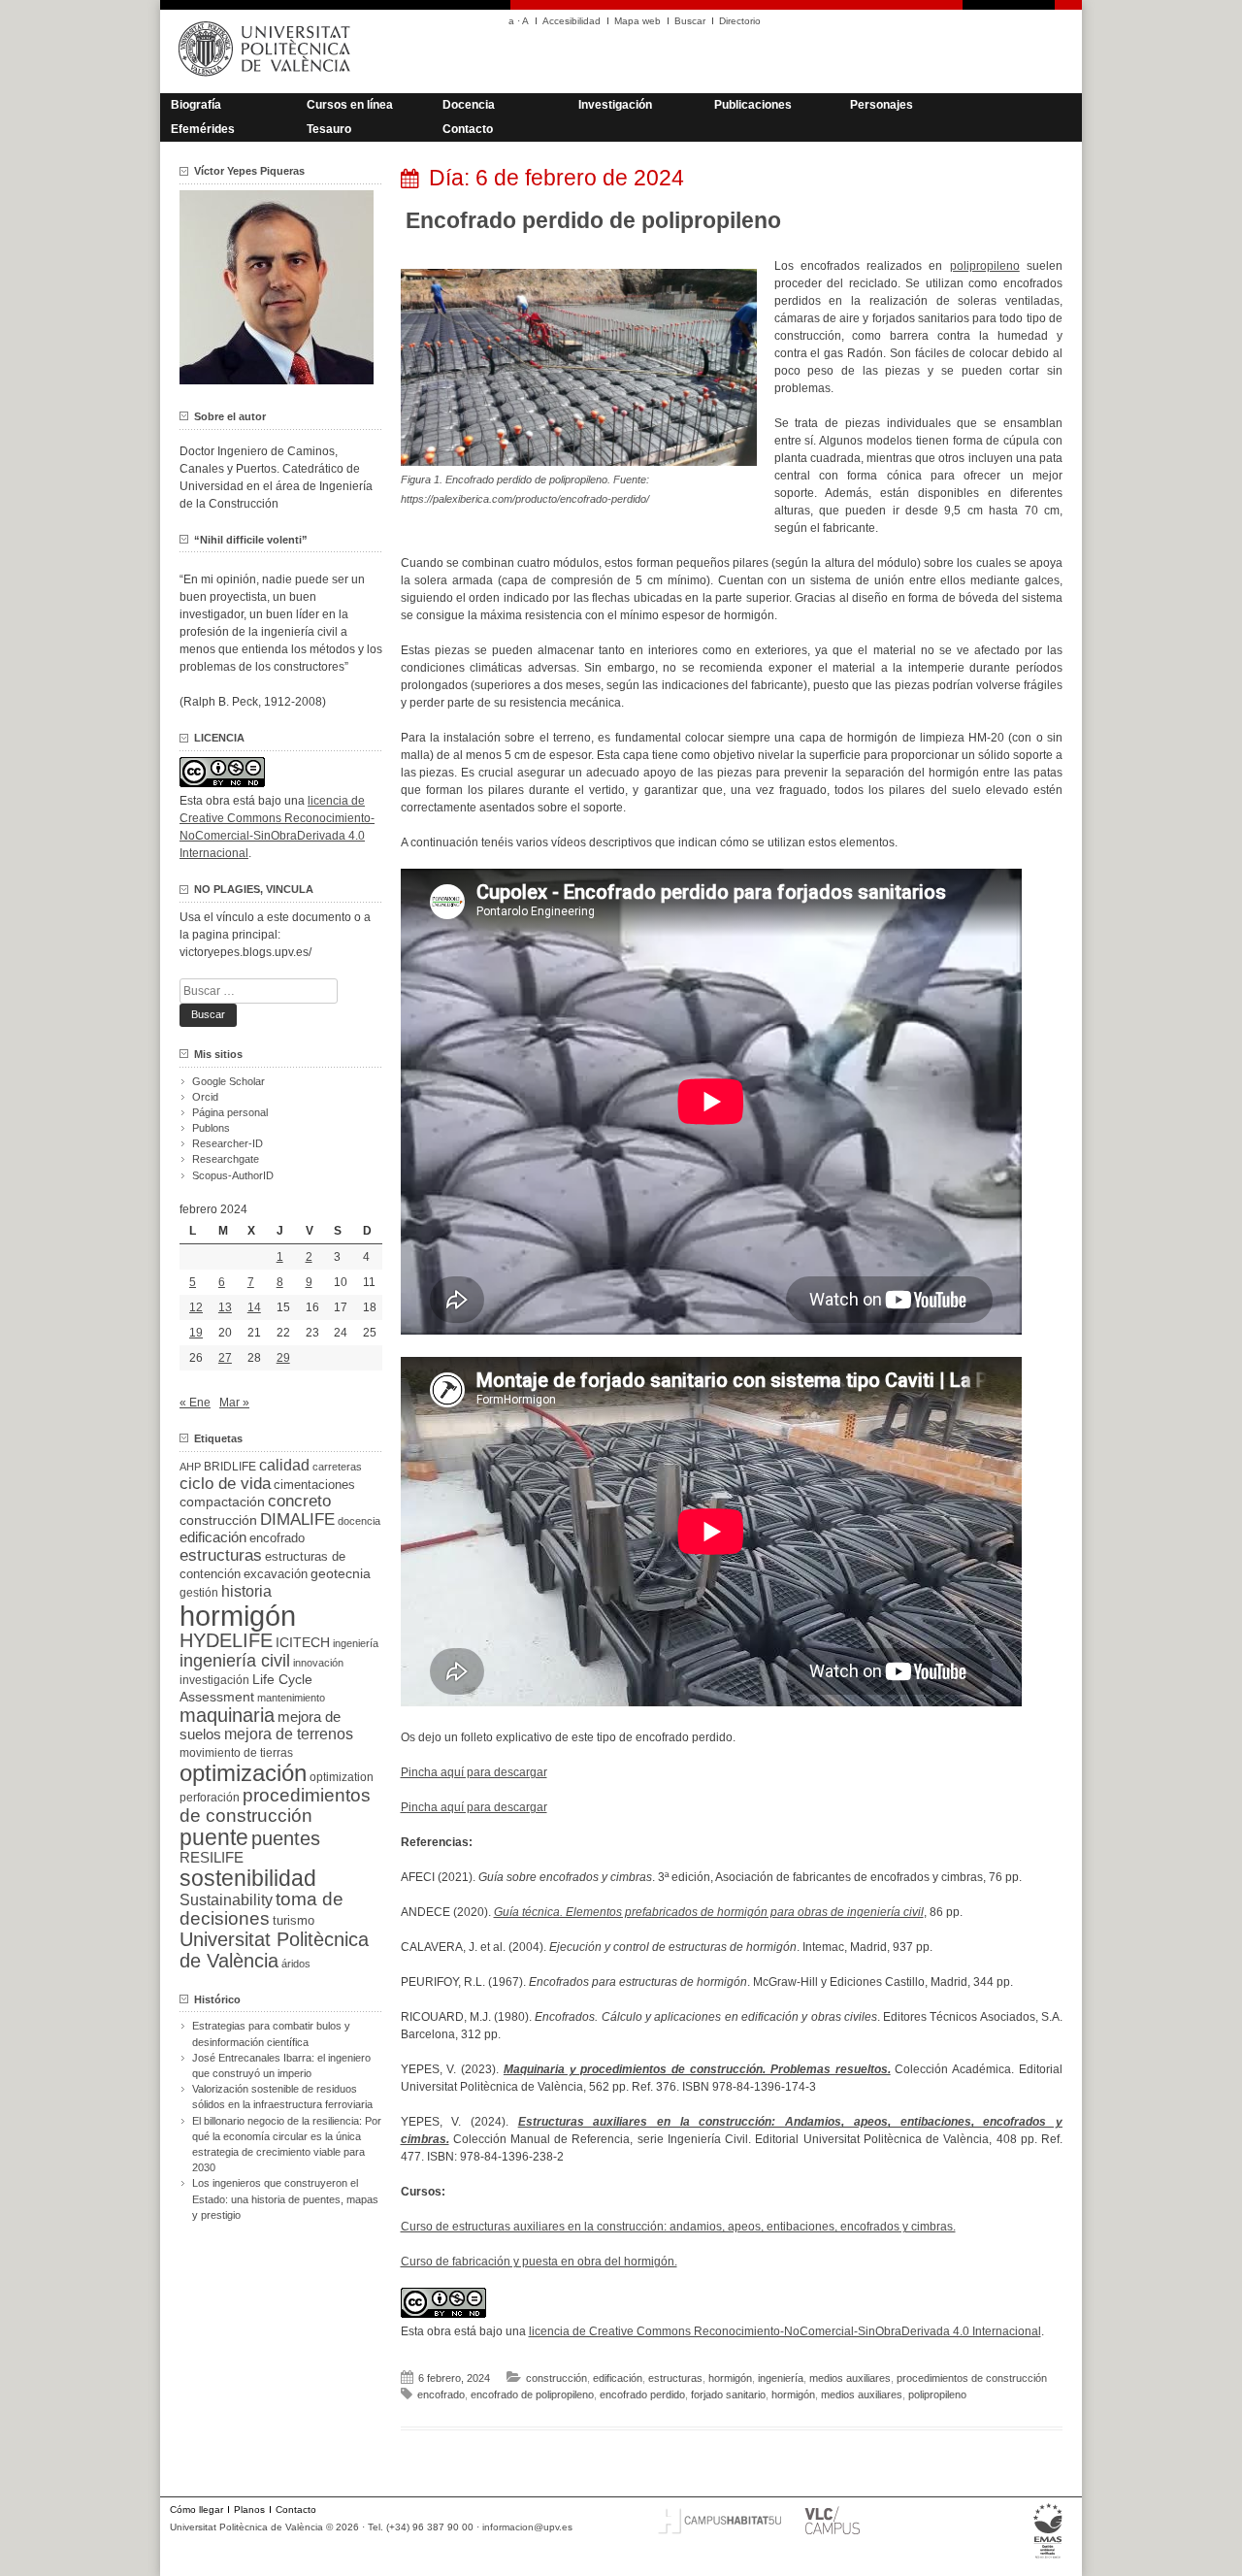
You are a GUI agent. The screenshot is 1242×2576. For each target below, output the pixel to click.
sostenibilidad (248, 1878)
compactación (222, 1502)
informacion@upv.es (527, 2527)
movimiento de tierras (236, 1753)
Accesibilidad (572, 21)
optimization (342, 1777)
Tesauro (329, 129)
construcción (556, 2378)
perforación (210, 1798)
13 (225, 1307)
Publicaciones (753, 105)
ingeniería (781, 2378)
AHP (190, 1467)
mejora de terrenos (289, 1734)
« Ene (195, 1403)
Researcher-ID (228, 1143)
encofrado (441, 2394)
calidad (284, 1465)
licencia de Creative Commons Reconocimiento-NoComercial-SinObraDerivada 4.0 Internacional (785, 2331)
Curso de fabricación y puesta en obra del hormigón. (539, 2262)
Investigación (615, 105)
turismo (294, 1921)
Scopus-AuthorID (233, 1175)
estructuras (675, 2378)
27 (225, 1358)
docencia (359, 1521)
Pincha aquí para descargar (474, 1772)
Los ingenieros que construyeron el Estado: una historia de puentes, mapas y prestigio (285, 2198)
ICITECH (303, 1643)
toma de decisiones (261, 1909)
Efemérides (203, 129)
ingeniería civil (235, 1660)
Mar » (234, 1403)
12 (196, 1307)
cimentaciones (314, 1485)
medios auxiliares (850, 2378)
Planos (249, 2510)
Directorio (740, 21)
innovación (318, 1663)
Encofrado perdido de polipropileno (593, 220)
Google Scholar (229, 1081)
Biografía (196, 105)
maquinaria (227, 1715)
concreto (299, 1501)
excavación (276, 1574)
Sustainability (226, 1900)
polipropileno (985, 266)
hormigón (730, 2378)
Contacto (468, 129)
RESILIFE (212, 1857)
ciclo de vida (225, 1483)
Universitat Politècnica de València (274, 1950)
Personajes (882, 105)
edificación (618, 2378)
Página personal (230, 1112)
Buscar (690, 21)
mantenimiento (291, 1698)
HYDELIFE (226, 1640)
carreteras (337, 1467)
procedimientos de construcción (972, 2378)
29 (283, 1358)
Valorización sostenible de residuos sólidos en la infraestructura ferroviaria (282, 2097)
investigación (214, 1680)
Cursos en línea (350, 105)
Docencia (469, 105)
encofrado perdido (642, 2394)
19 (196, 1333)
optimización (243, 1773)
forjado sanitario (728, 2394)
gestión (199, 1592)
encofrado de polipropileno (532, 2394)
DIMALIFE (297, 1519)
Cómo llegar (196, 2510)
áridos (296, 1964)
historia (246, 1591)
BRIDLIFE (230, 1466)
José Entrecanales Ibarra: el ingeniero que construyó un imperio (281, 2065)
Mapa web (637, 21)
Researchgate (226, 1159)
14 (254, 1307)
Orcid (205, 1097)
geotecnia (341, 1574)
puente (214, 1837)
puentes (286, 1838)
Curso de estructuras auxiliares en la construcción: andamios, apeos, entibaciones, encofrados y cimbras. (678, 2227)
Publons (211, 1128)
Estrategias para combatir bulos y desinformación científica (271, 2033)
